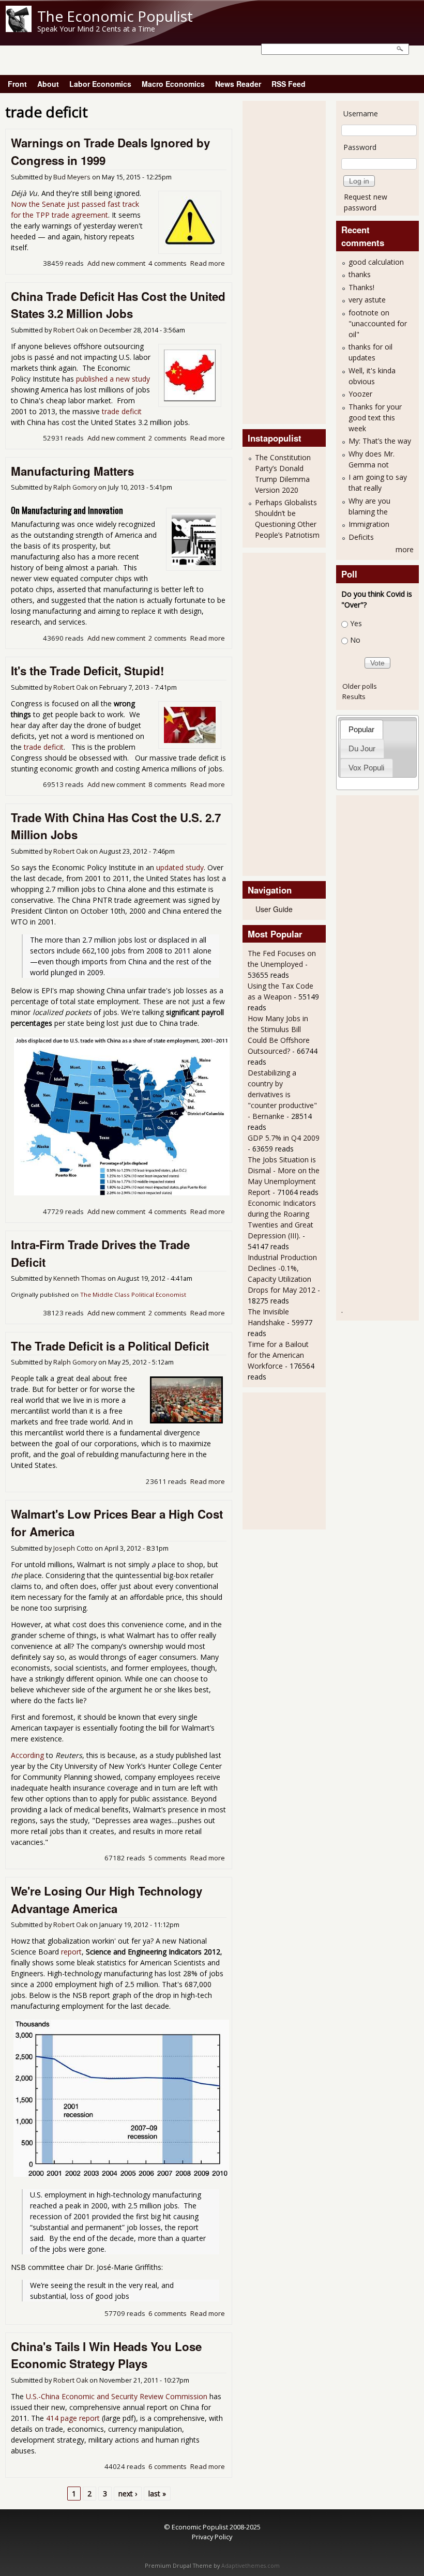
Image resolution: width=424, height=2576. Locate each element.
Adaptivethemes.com (251, 2566)
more (405, 549)
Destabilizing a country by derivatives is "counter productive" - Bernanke (282, 1094)
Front (17, 84)
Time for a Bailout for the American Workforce (278, 1355)
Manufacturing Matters (72, 471)
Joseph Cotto (73, 1548)
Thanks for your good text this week (375, 418)
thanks (360, 274)
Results (354, 696)
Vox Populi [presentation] (366, 768)
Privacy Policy (212, 2537)
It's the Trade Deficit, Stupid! (87, 671)
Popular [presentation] (361, 729)
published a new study (113, 379)
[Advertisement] (289, 261)
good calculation (376, 262)
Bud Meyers (72, 177)
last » (157, 2494)
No (355, 640)
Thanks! (361, 287)
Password (360, 147)
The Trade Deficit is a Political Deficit (110, 1346)
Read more (208, 263)
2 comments (168, 438)
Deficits (361, 537)
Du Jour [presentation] (362, 748)
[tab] (362, 729)
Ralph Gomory (75, 487)
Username (361, 113)
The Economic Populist (115, 16)
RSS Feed (289, 84)
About (48, 84)
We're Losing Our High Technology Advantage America (107, 1900)
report (71, 1952)
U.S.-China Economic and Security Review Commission (117, 2396)
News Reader (238, 84)
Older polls (360, 686)
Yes (356, 623)
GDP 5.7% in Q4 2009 (284, 1138)
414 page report (73, 2418)
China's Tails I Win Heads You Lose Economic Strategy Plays (106, 2355)
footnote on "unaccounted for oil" (378, 323)
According (27, 1755)
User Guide (274, 909)
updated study (180, 867)
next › (128, 2494)
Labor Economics (100, 84)
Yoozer (360, 394)
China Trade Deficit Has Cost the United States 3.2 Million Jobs (118, 305)
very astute (367, 300)
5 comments (168, 1858)
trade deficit (122, 411)
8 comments (168, 784)
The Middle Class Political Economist (133, 1294)
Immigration (369, 524)
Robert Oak (71, 330)
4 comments (168, 263)
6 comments (168, 2313)
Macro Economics (173, 84)
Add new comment (116, 263)
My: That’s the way (380, 441)
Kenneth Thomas (80, 1278)
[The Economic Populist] (19, 29)
